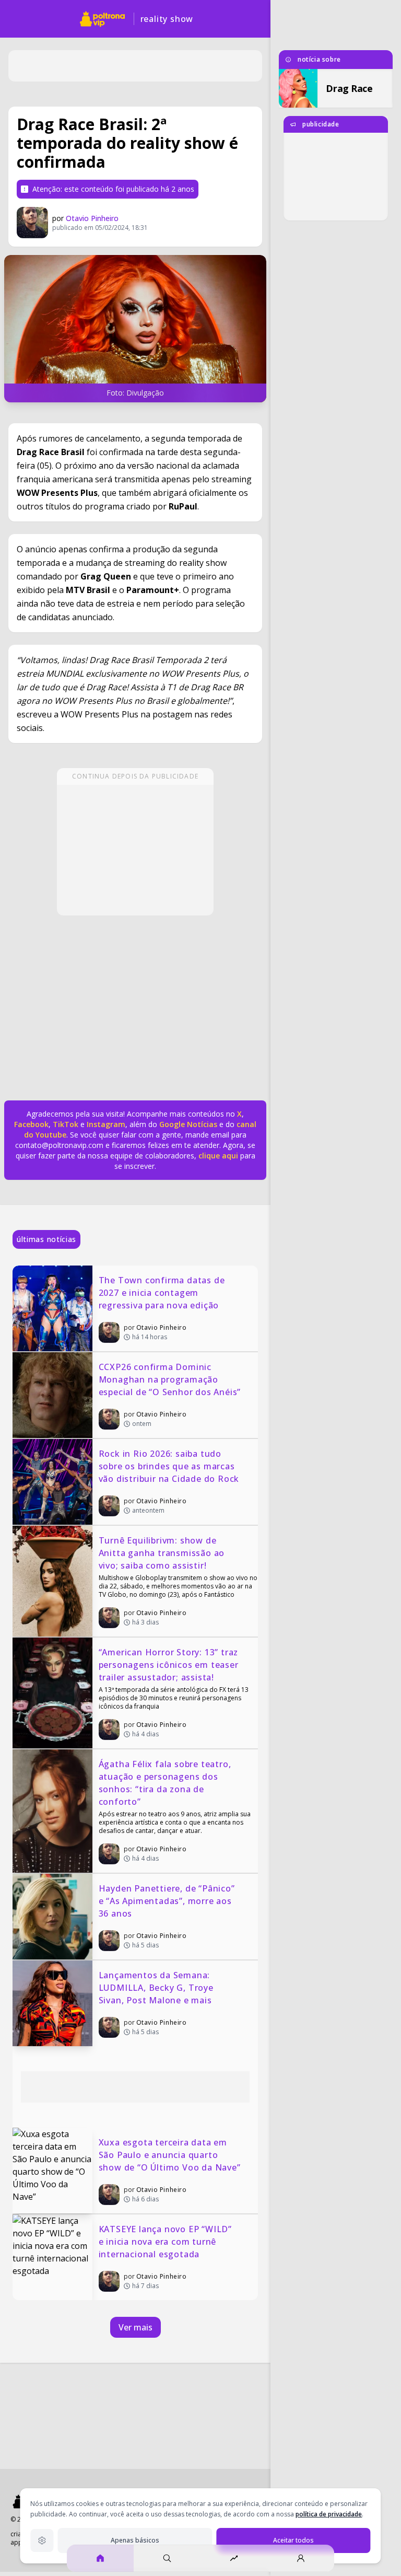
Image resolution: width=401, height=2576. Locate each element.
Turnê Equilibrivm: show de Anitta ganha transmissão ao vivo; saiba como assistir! (163, 1553)
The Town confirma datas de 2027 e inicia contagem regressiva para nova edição (163, 1293)
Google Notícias (188, 1124)
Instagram (106, 1124)
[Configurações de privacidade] (42, 2540)
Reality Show (167, 19)
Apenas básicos (135, 2540)
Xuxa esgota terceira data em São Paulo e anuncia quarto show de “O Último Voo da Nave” (170, 2155)
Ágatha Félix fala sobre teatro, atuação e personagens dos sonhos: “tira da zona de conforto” (166, 1783)
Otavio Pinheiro (92, 218)
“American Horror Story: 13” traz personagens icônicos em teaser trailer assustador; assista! (170, 1665)
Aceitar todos (293, 2540)
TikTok (64, 1124)
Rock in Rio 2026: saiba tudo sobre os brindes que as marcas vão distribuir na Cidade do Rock (169, 1466)
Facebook (31, 1124)
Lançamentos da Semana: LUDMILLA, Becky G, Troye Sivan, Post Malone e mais (157, 1988)
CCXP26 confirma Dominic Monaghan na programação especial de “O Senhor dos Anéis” (170, 1379)
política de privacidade (329, 2514)
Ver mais (135, 2327)
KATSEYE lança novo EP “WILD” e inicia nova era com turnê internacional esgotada (167, 2242)
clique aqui (218, 1156)
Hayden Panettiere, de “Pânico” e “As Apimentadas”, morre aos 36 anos (168, 1901)
